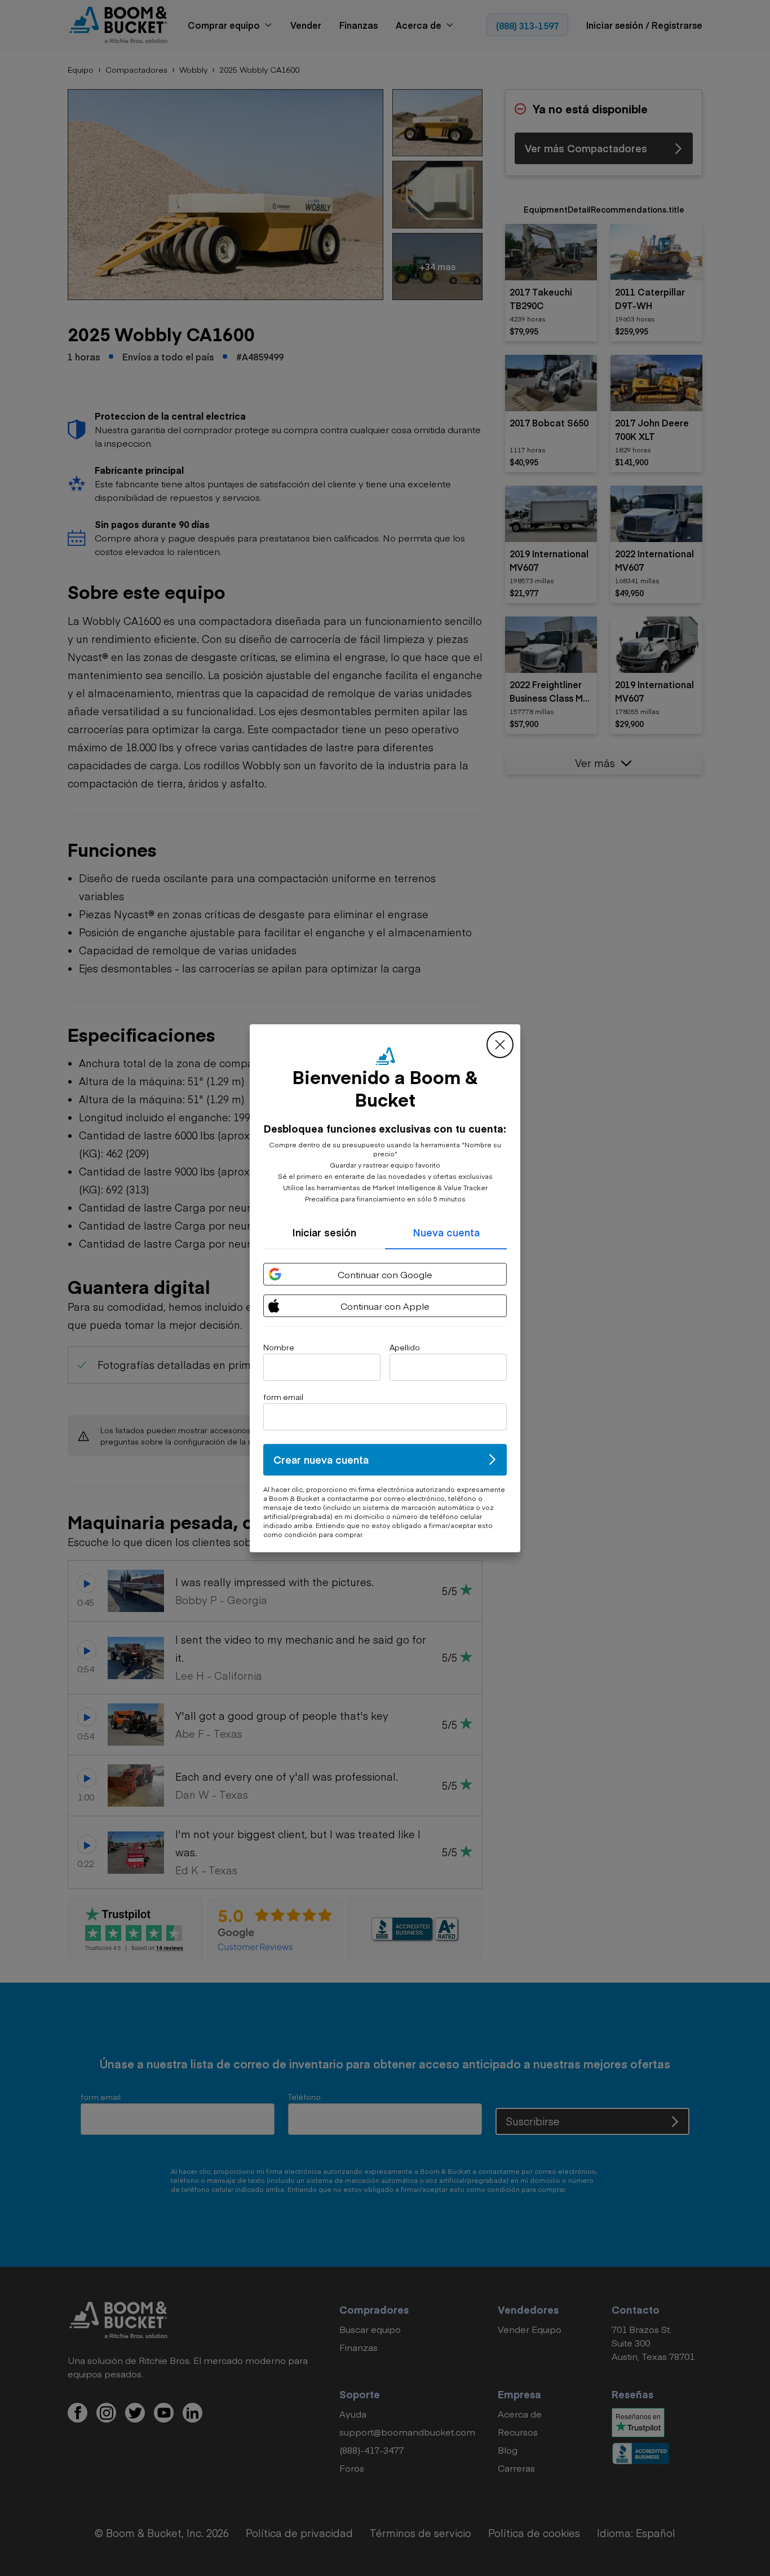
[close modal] (500, 1045)
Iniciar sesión (324, 1232)
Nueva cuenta (446, 1232)
